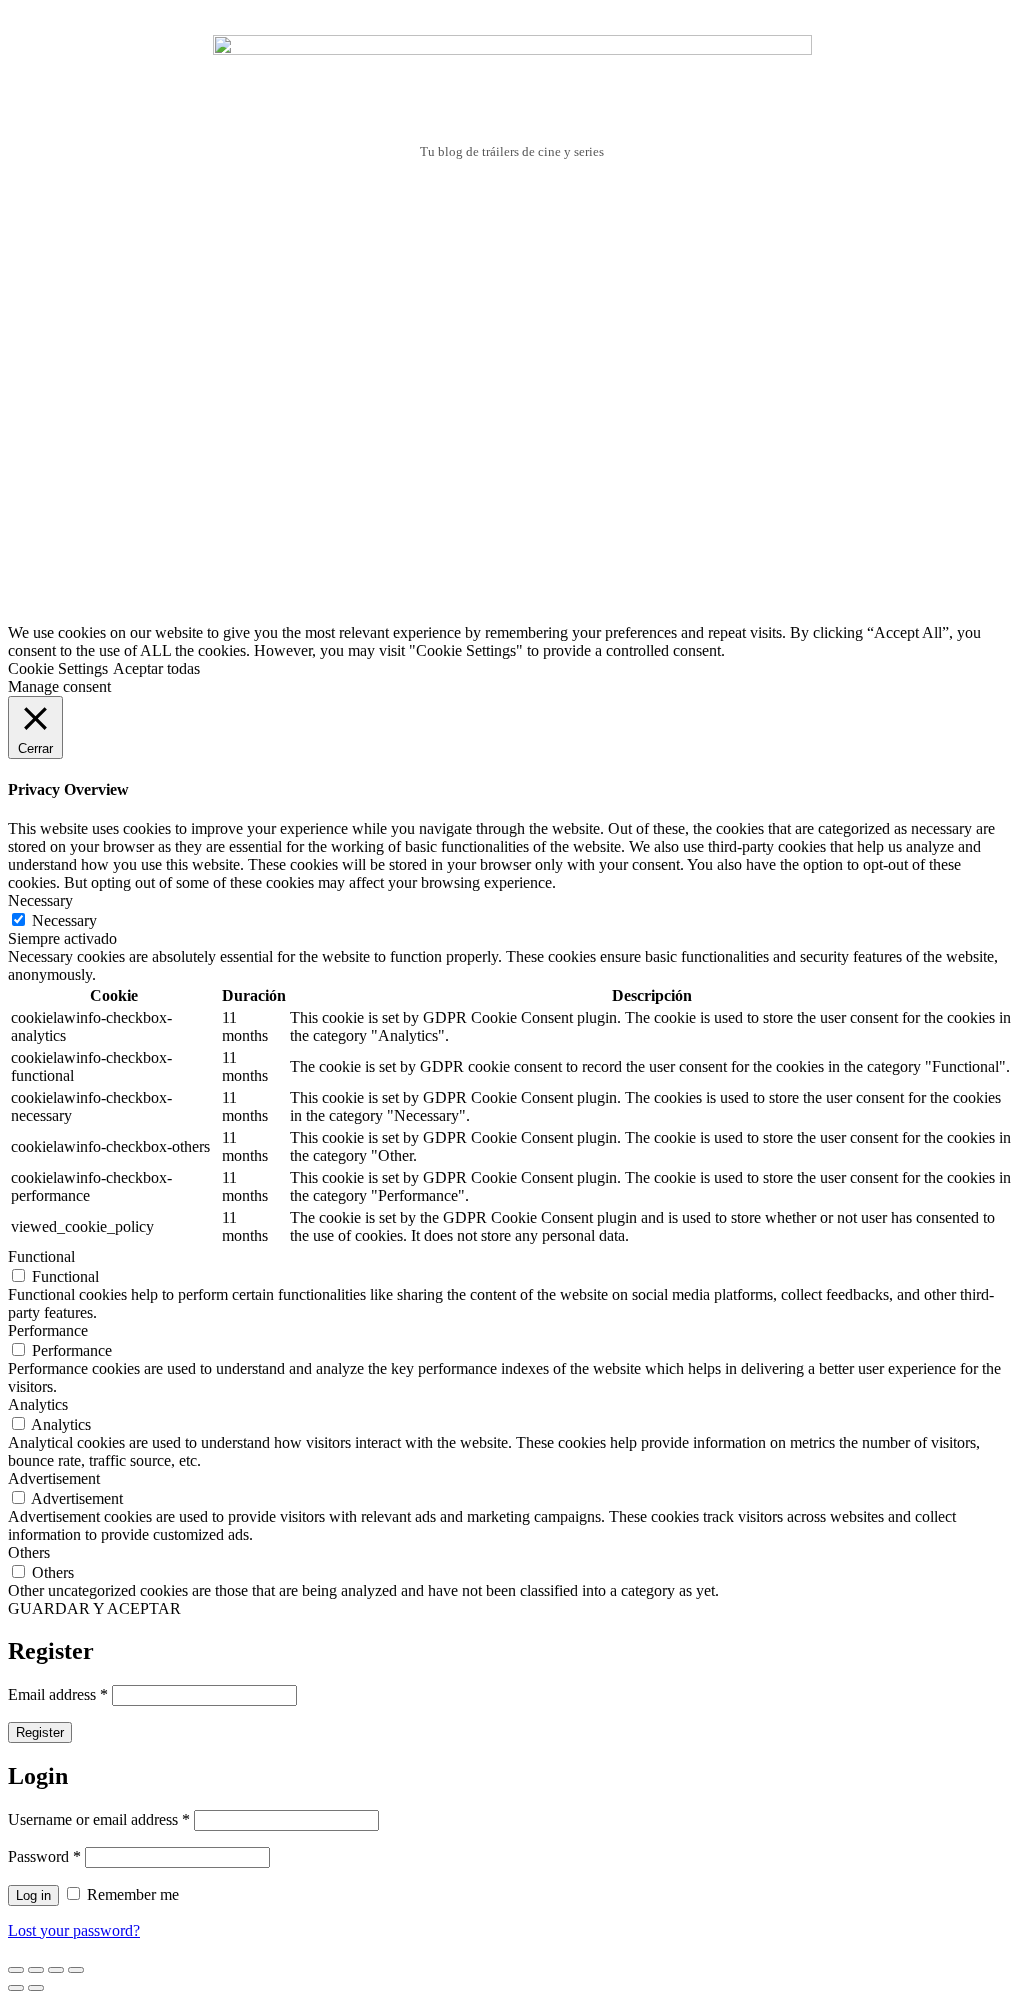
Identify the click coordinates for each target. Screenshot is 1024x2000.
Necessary (64, 920)
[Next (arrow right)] (36, 1988)
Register (40, 1732)
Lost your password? (74, 1930)
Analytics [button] (38, 1404)
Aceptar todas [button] (156, 668)
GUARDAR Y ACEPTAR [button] (94, 1608)
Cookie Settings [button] (58, 668)
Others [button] (29, 1552)
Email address (58, 1694)
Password (44, 1856)
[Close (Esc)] (16, 1970)
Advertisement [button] (54, 1478)
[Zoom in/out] (76, 1970)
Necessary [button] (40, 900)
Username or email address (99, 1819)
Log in (33, 1895)
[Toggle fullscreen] (56, 1970)
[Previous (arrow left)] (16, 1988)
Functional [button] (41, 1256)
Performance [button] (48, 1330)
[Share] (36, 1970)
